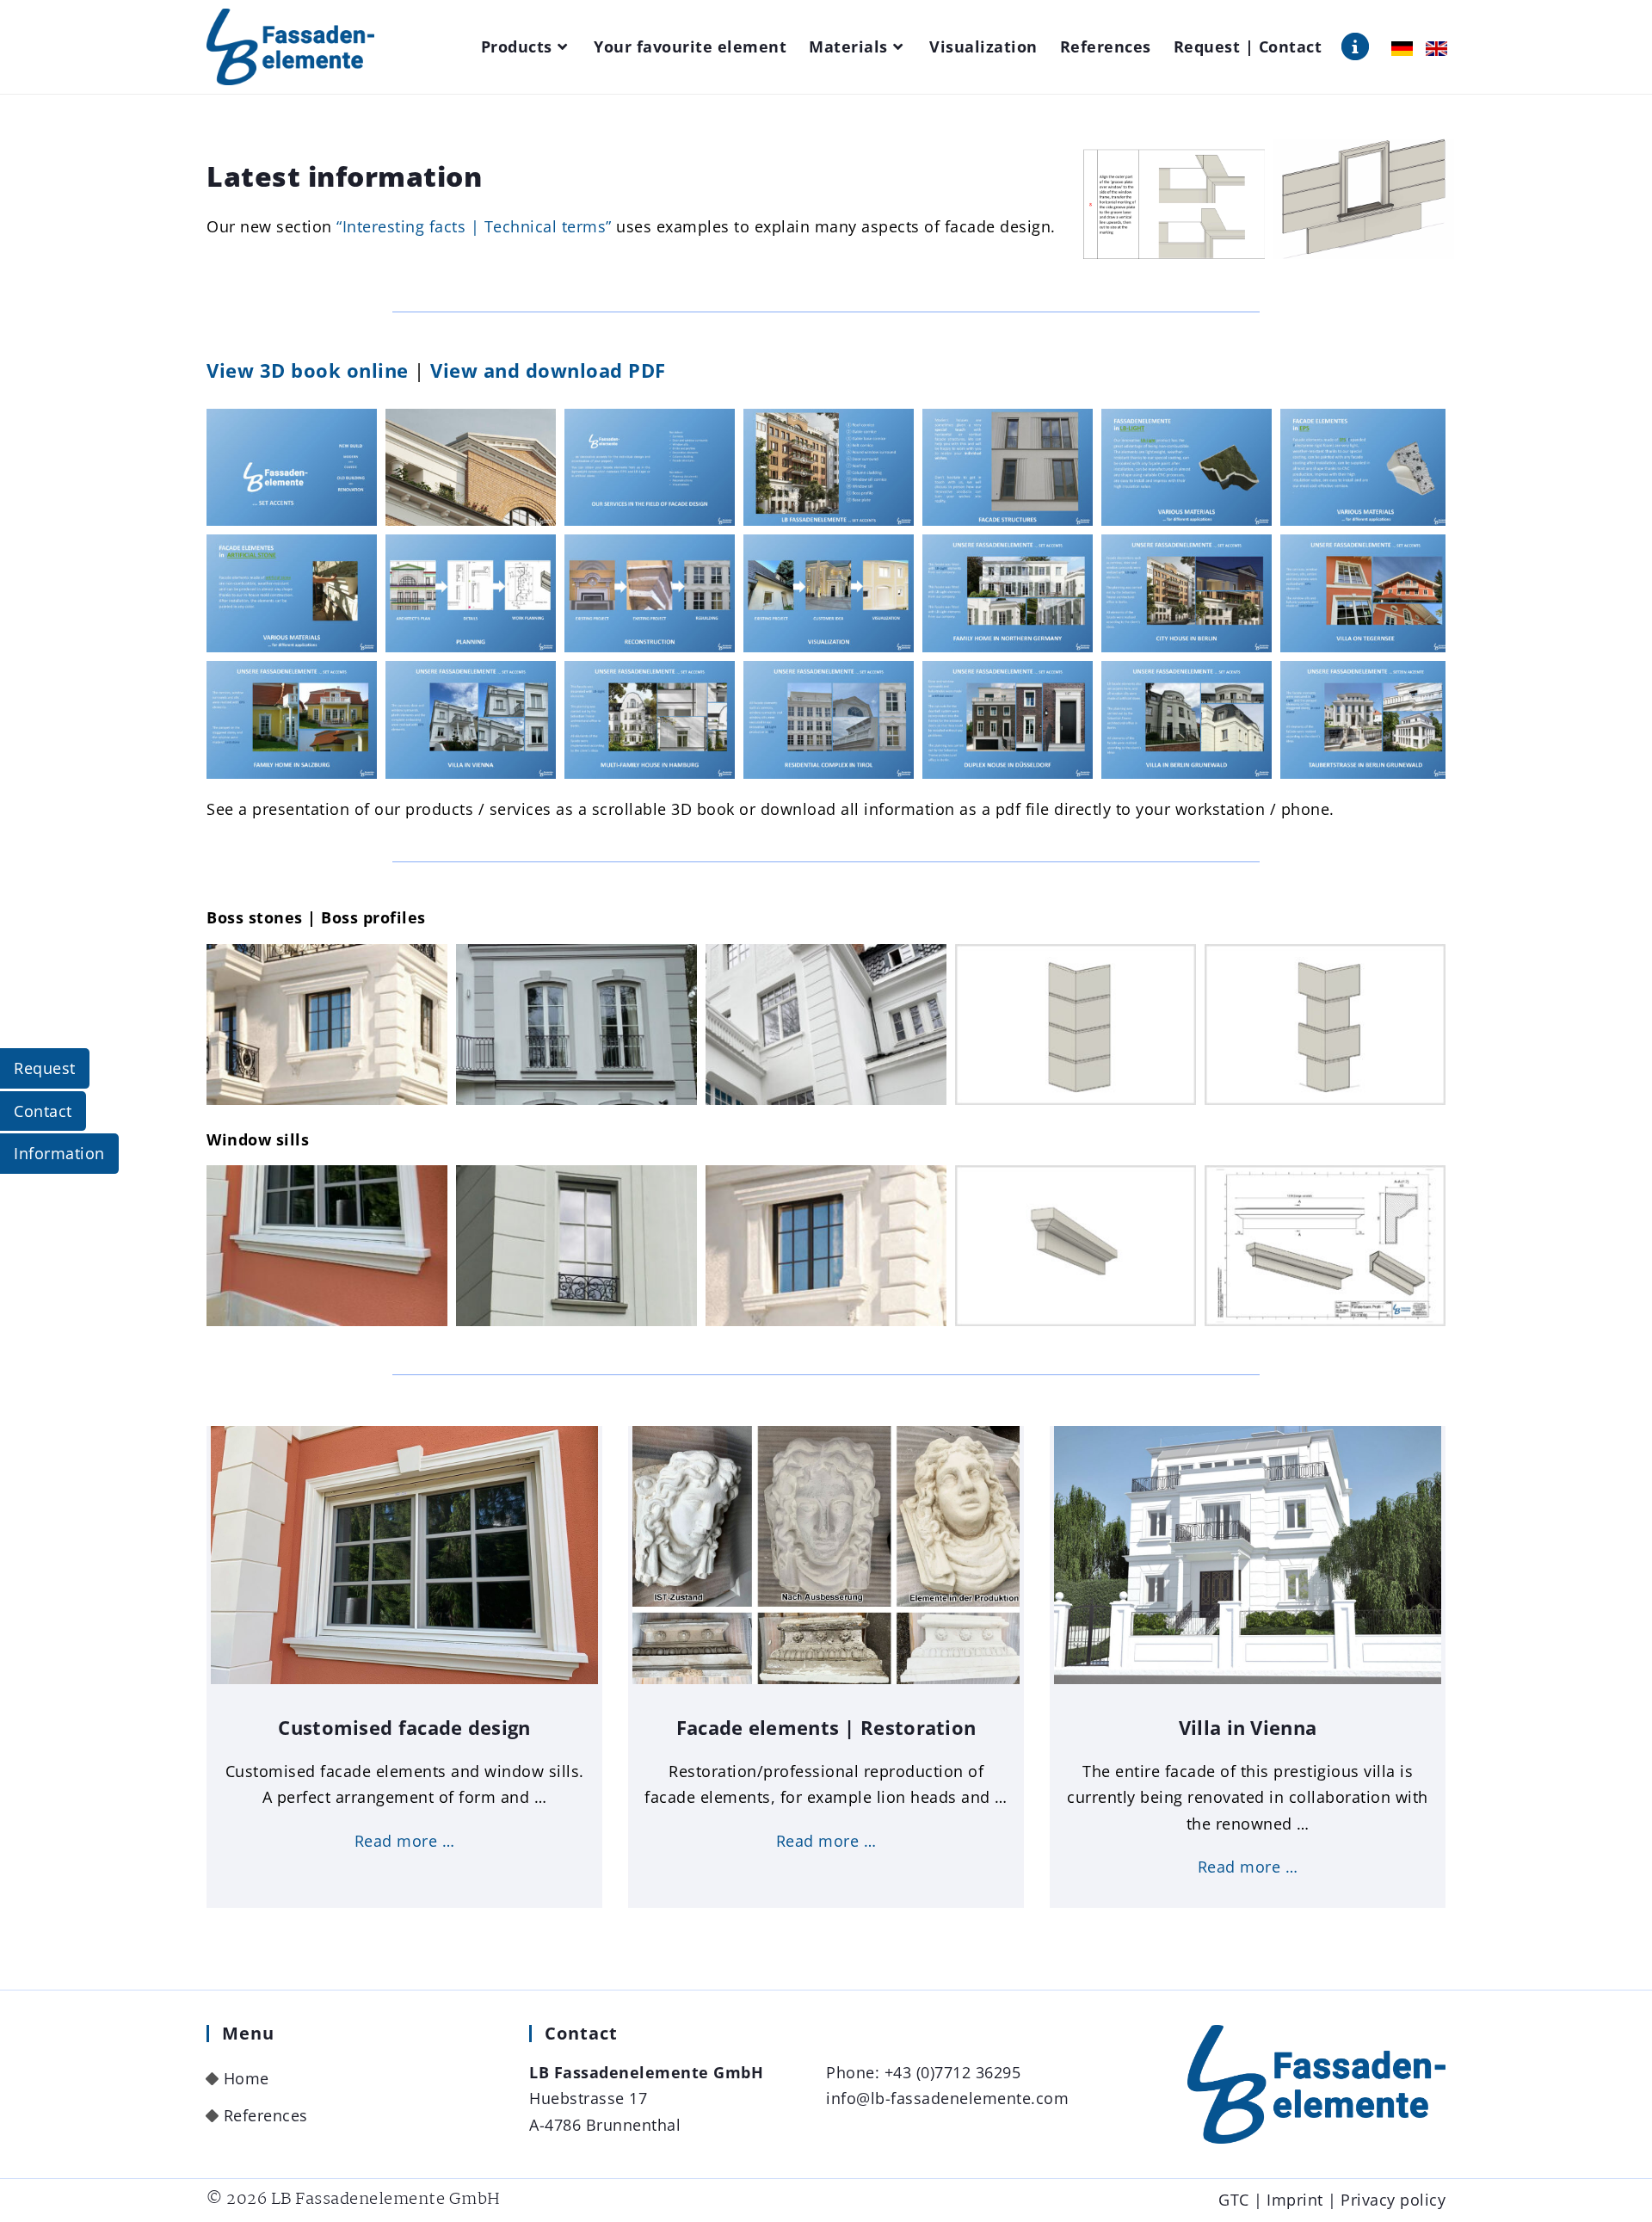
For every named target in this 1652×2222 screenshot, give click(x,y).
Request (45, 1068)
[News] (1355, 46)
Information (59, 1153)
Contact (43, 1111)
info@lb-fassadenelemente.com (947, 2098)
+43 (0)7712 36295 (953, 2072)
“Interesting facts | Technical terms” (474, 226)
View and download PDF (548, 370)
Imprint (1295, 2200)
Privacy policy (1393, 2200)
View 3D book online (308, 370)
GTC (1234, 2200)
